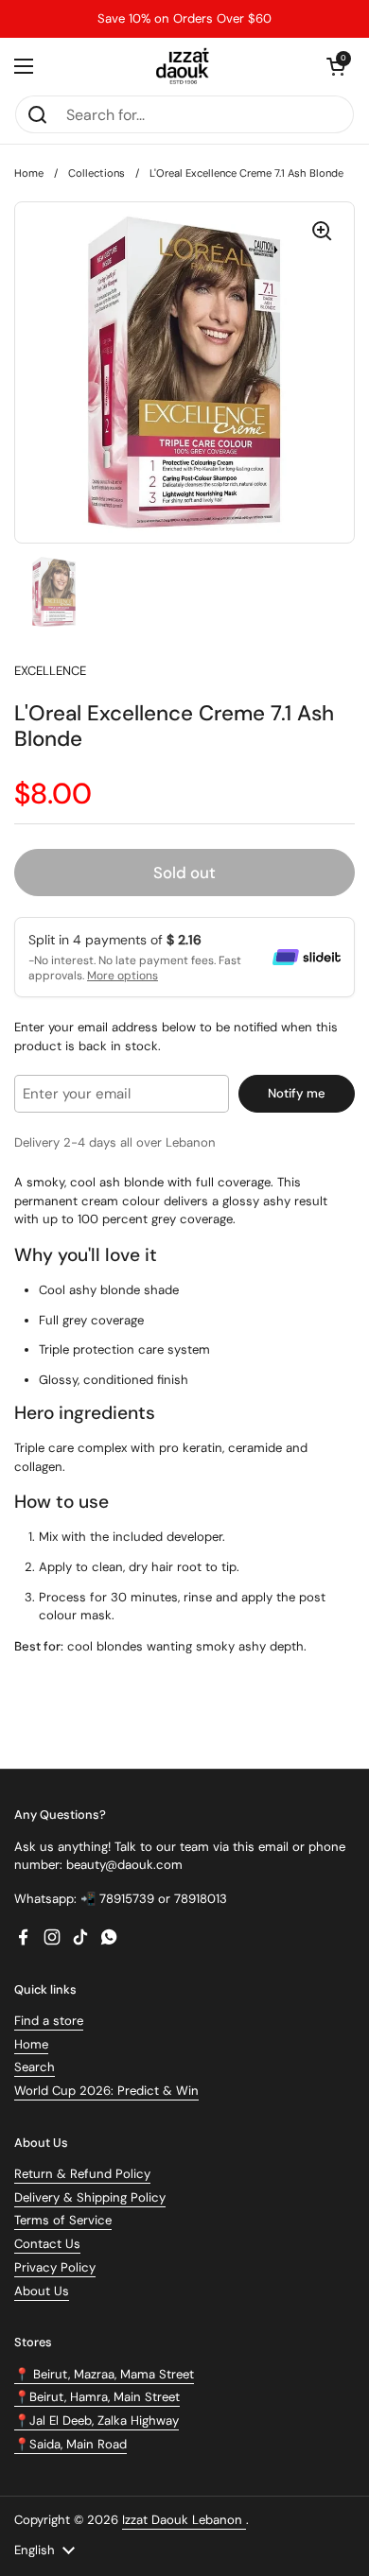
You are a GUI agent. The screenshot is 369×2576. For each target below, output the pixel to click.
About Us (42, 2291)
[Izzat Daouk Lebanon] (185, 66)
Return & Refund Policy (82, 2174)
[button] (336, 66)
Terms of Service (63, 2220)
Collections (97, 173)
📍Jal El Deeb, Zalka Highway (97, 2420)
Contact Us (47, 2244)
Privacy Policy (55, 2267)
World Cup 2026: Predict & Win (106, 2091)
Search (35, 2067)
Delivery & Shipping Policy (90, 2197)
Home (29, 173)
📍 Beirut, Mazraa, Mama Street (104, 2374)
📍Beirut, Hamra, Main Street (97, 2397)
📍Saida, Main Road (70, 2444)
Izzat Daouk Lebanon (184, 2520)
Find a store (49, 2021)
